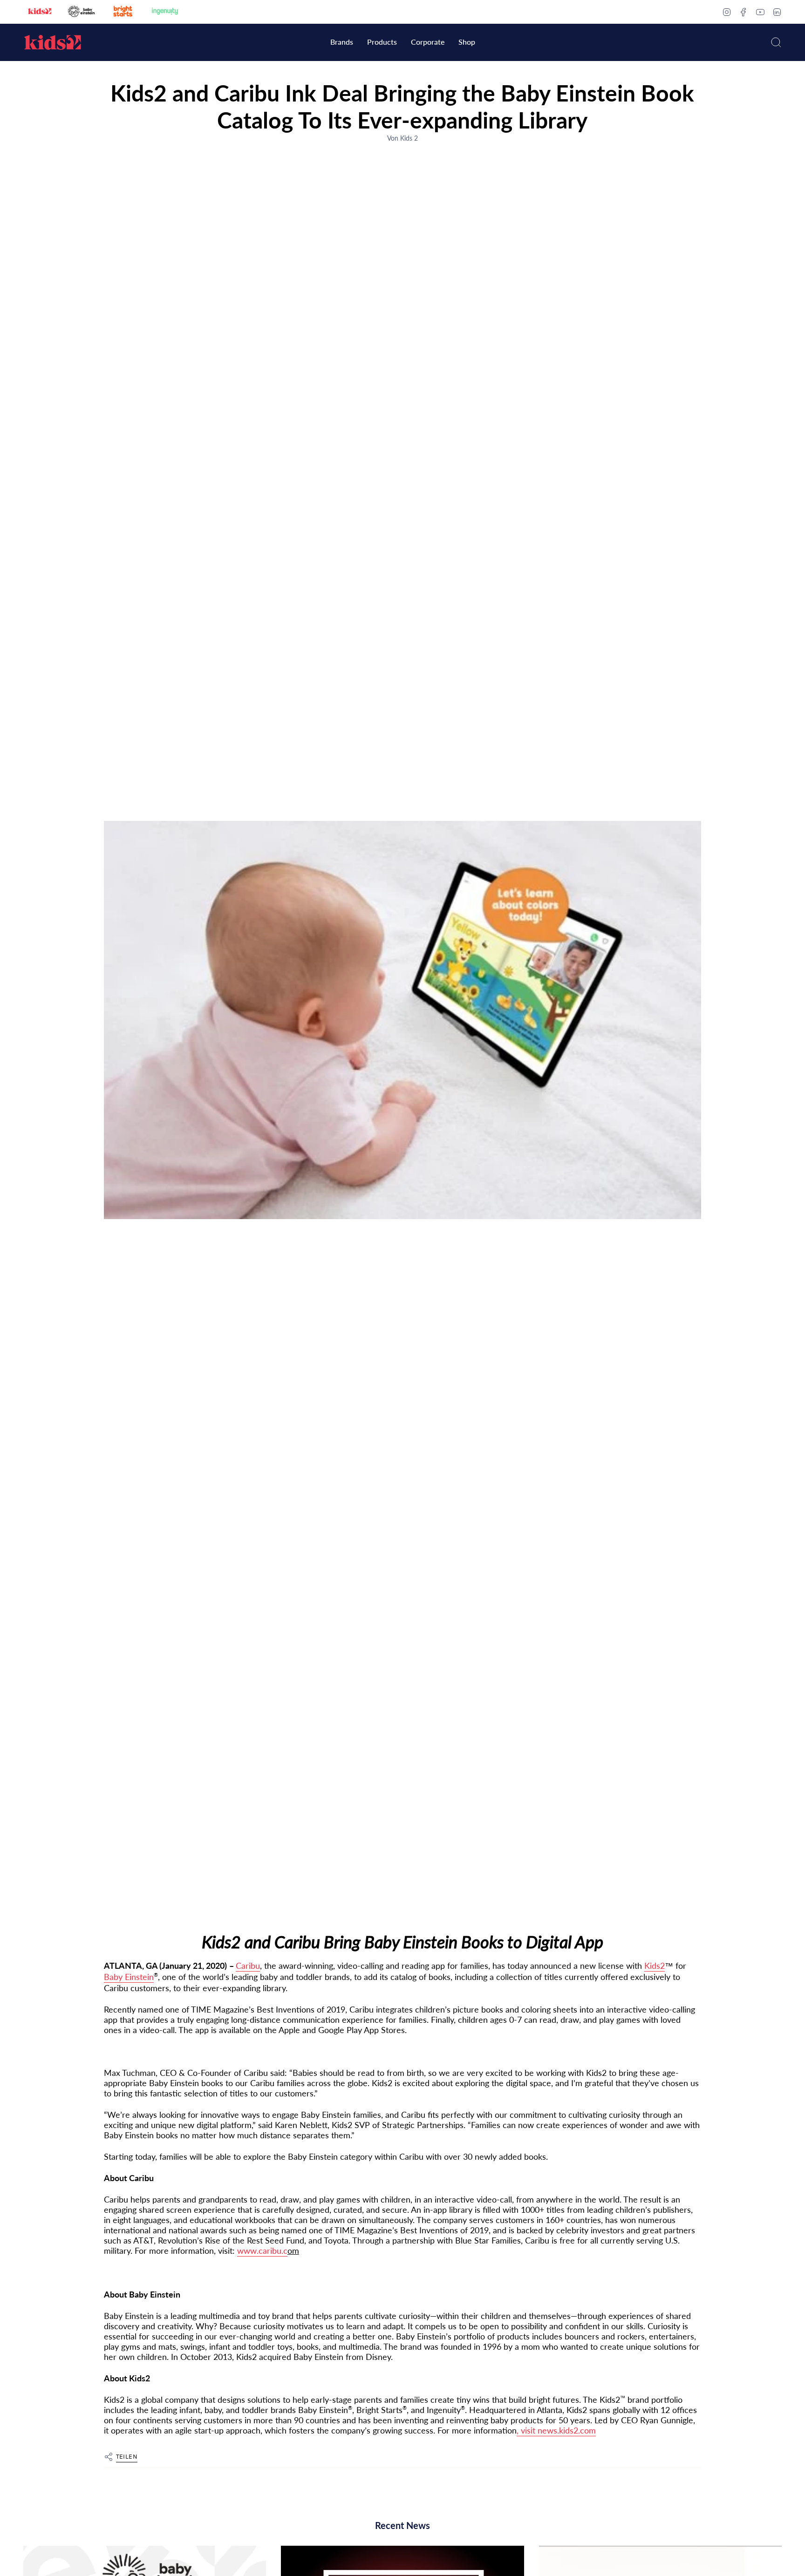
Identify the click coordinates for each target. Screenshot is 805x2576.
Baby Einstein (129, 1977)
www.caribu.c (262, 2251)
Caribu (248, 1966)
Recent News (402, 2525)
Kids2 (655, 1966)
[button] (342, 43)
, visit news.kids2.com (556, 2430)
